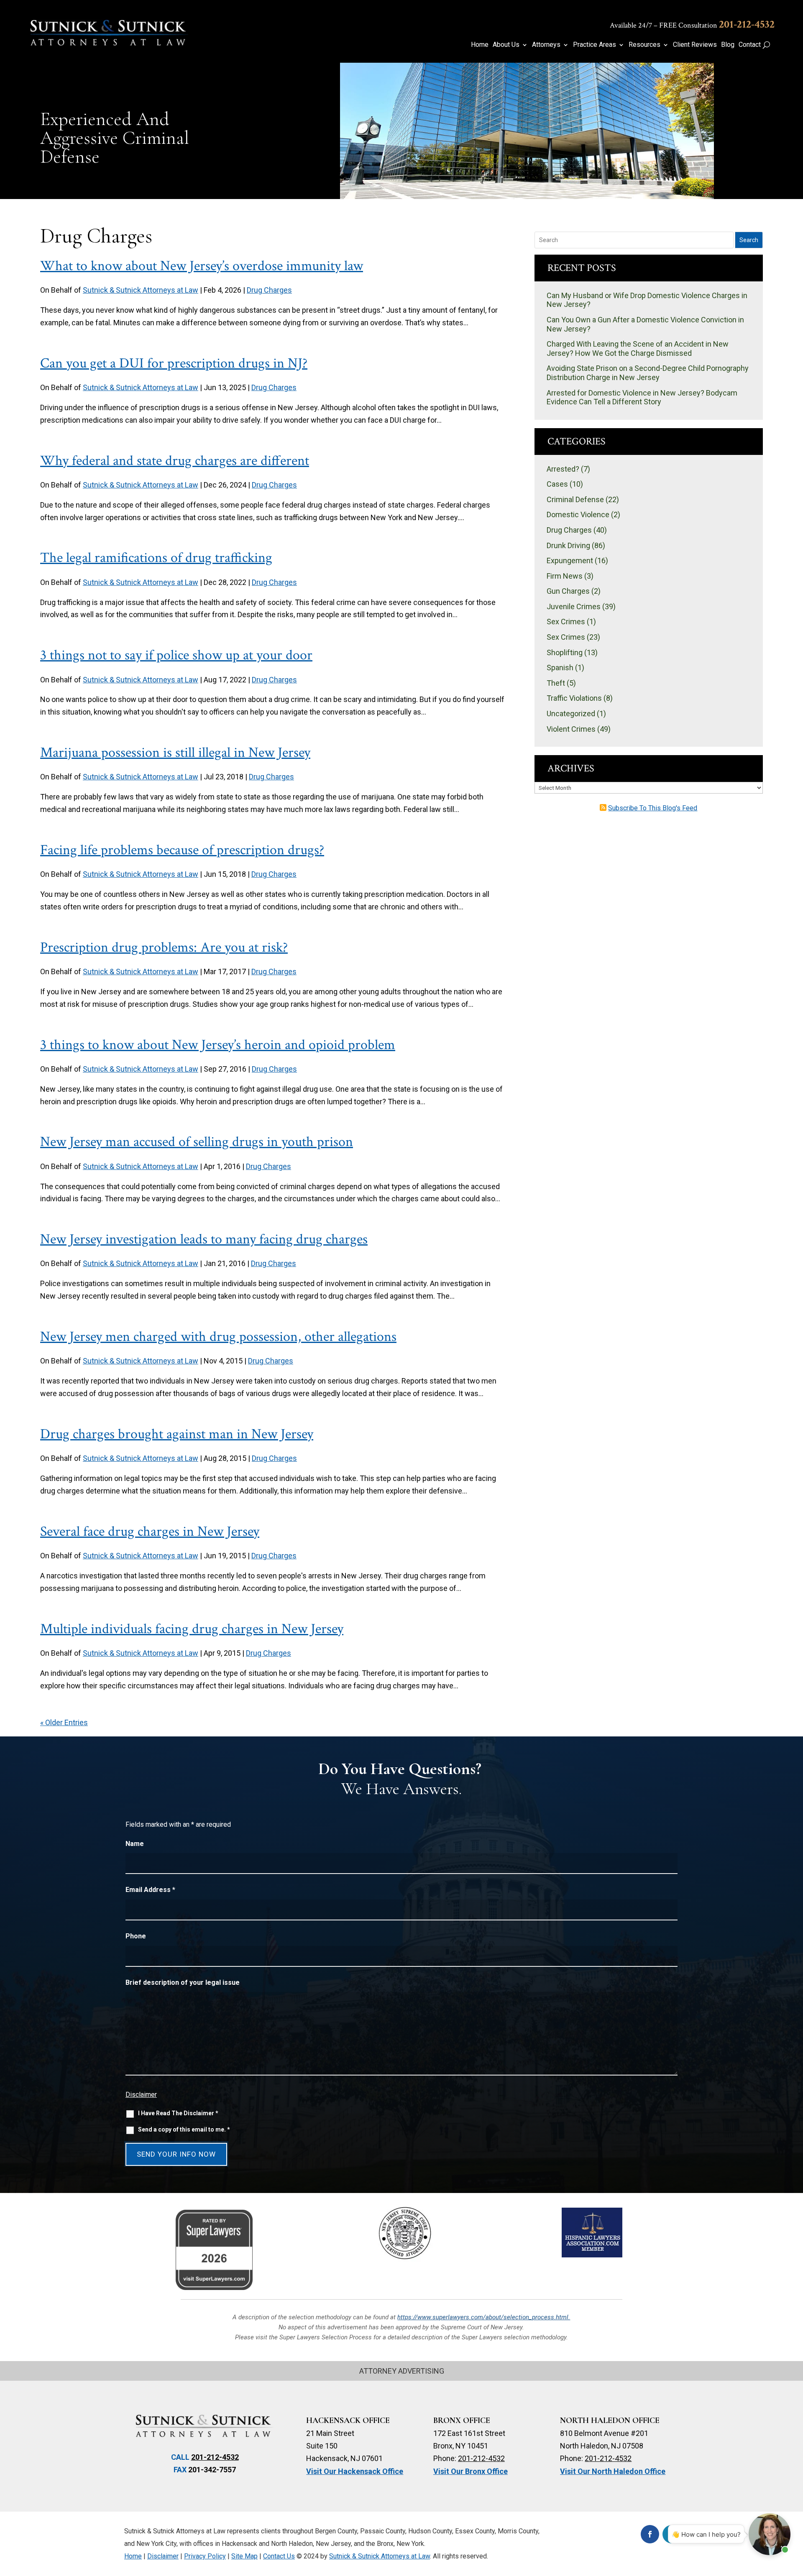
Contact (750, 45)
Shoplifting (565, 652)
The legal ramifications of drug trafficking (156, 558)
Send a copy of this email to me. (184, 2129)
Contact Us (279, 2556)
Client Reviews (695, 45)
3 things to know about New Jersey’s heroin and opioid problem (218, 1045)
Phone (136, 1936)
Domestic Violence (578, 514)
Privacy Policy (205, 2556)
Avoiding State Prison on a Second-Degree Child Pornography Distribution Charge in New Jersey (648, 373)
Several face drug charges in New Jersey (150, 1532)
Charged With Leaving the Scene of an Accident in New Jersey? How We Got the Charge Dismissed (638, 348)
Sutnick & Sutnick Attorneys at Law (141, 290)
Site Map (244, 2556)
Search (749, 240)
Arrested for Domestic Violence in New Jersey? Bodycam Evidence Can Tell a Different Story (642, 397)
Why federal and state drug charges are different (175, 461)
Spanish (560, 668)
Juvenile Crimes (574, 606)
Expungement (570, 560)
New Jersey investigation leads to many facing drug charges (204, 1239)
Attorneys (546, 45)
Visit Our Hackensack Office (355, 2471)
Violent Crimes (571, 729)
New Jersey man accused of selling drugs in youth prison (197, 1142)
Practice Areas (595, 45)
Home (480, 45)
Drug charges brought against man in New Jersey (177, 1434)
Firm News (565, 576)
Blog (728, 45)
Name (135, 1844)
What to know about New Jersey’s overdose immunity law (202, 266)
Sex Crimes (566, 622)
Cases (557, 484)
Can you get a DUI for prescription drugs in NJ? (174, 363)
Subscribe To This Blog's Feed (653, 808)
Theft (556, 683)
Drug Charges (269, 290)
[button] (793, 2515)
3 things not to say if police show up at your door (176, 655)
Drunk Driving (568, 545)
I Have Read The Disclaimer (178, 2113)
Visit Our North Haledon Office (613, 2471)
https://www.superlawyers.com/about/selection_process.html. (484, 2317)
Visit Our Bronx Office (471, 2471)
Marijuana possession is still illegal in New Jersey (175, 753)
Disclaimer (141, 2095)
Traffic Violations (574, 698)
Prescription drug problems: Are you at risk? (164, 947)
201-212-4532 (747, 24)
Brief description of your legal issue (183, 1982)
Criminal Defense (575, 499)
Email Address (150, 1890)
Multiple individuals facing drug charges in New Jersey (192, 1629)
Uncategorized (571, 714)
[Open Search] (766, 45)
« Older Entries (64, 1722)
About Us (506, 45)
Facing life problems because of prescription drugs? (182, 850)
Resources (644, 45)
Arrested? (563, 469)
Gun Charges (568, 591)
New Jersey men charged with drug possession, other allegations (218, 1337)
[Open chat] (770, 2534)
